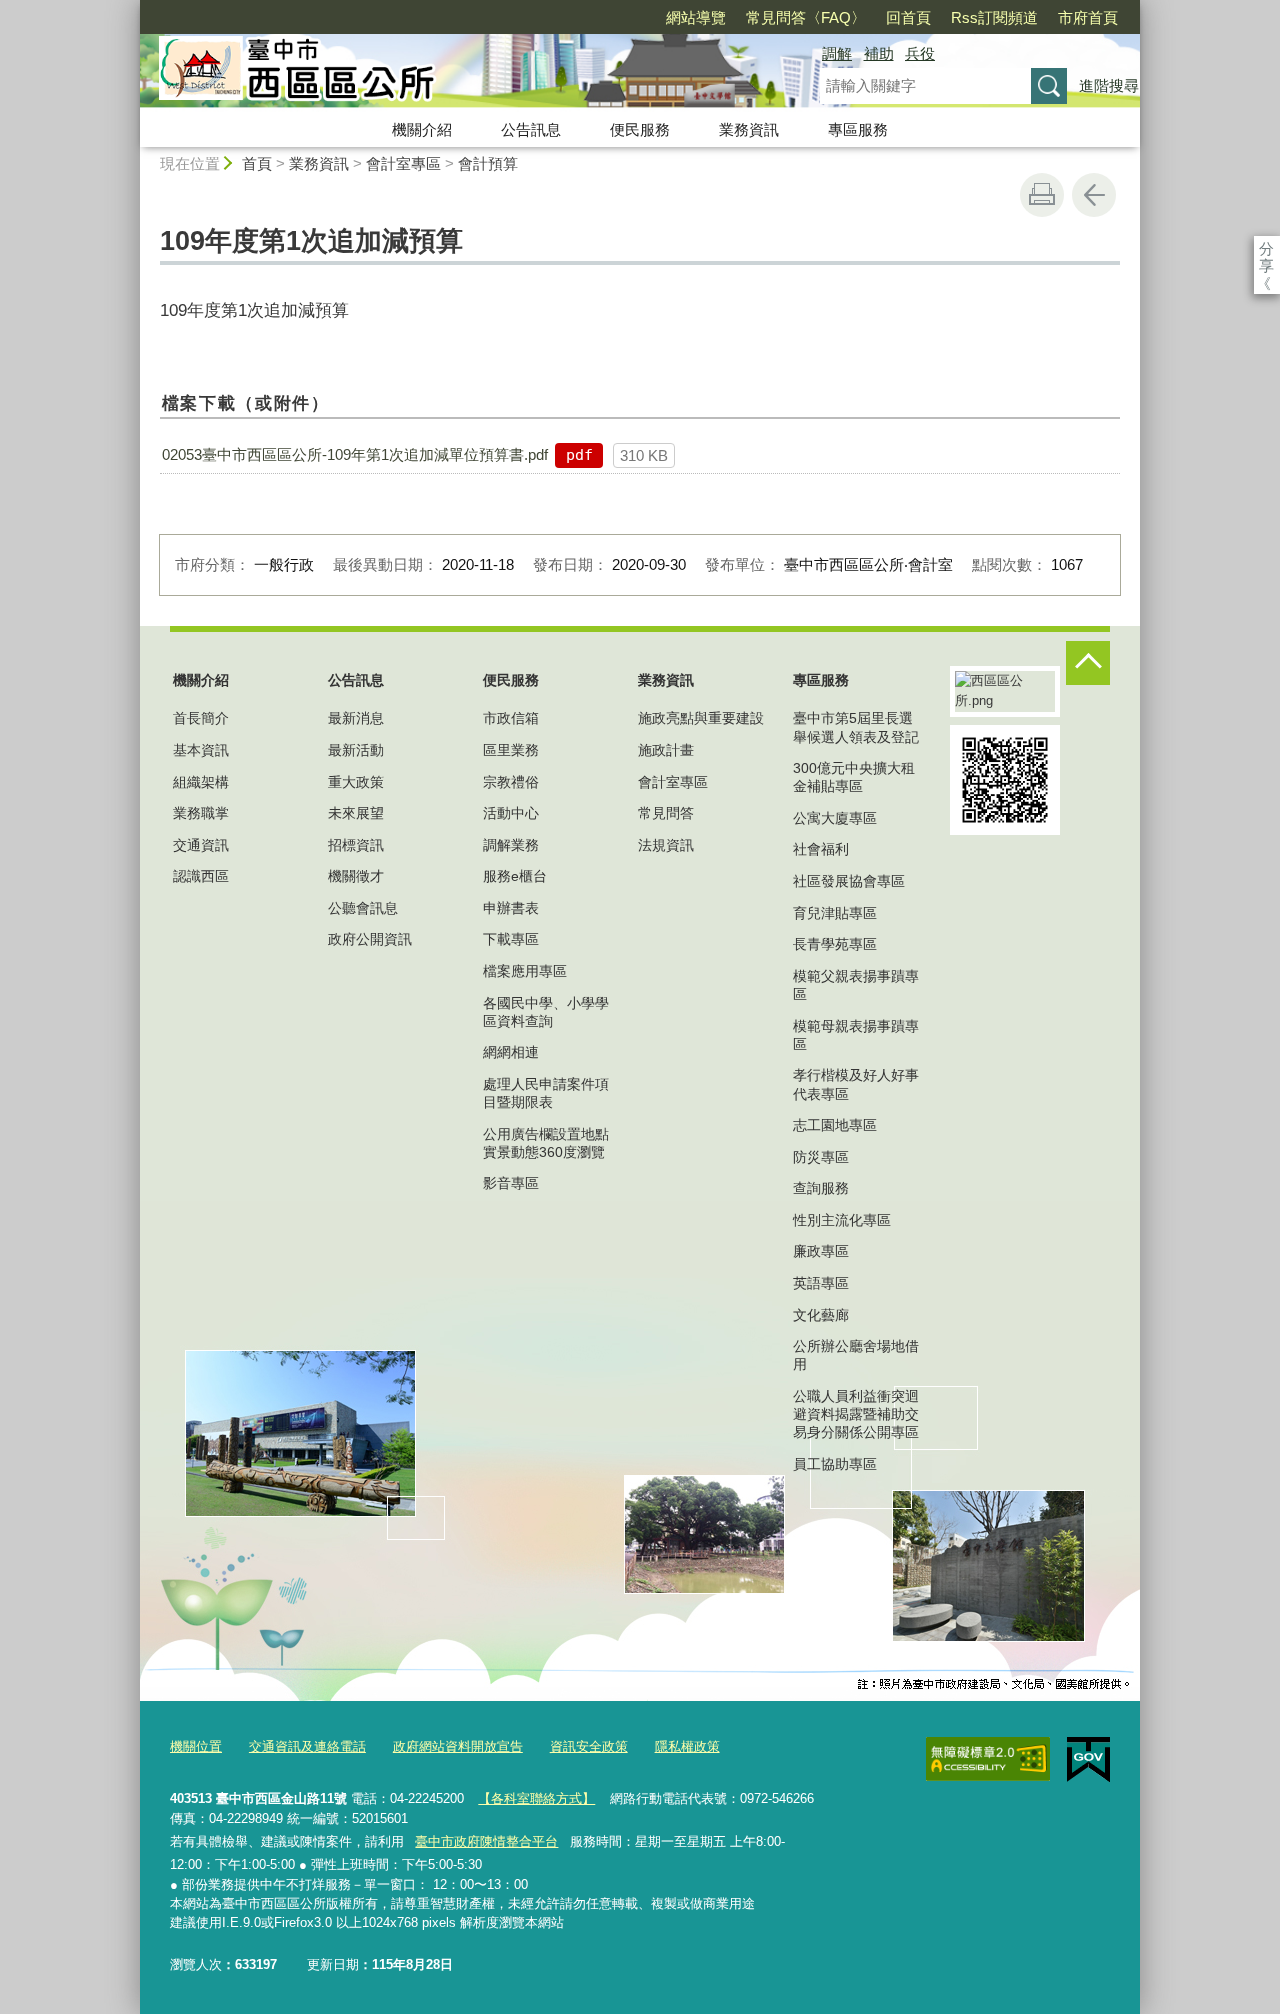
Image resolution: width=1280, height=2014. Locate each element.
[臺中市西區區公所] (456, 73)
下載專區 (511, 939)
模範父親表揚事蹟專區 (856, 985)
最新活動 (356, 750)
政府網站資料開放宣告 (458, 1746)
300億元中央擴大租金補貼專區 (854, 777)
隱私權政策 (687, 1746)
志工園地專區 (835, 1125)
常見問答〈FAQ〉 (806, 17)
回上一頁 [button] (1094, 195)
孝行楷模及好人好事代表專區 (856, 1084)
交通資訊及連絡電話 (307, 1746)
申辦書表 (511, 908)
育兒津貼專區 (835, 913)
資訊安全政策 (589, 1746)
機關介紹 (422, 129)
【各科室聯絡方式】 (536, 1798)
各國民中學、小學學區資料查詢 (546, 1012)
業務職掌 (201, 813)
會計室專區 (403, 163)
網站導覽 (696, 17)
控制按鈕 (1088, 663)
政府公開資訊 (370, 939)
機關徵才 (356, 876)
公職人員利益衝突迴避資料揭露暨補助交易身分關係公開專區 (856, 1414)
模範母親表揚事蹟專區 (856, 1035)
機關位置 (196, 1746)
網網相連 (511, 1052)
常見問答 (666, 813)
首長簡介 (201, 718)
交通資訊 (201, 845)
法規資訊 (666, 845)
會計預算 (488, 163)
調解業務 (511, 845)
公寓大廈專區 (835, 818)
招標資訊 (356, 845)
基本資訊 (201, 750)
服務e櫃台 (515, 876)
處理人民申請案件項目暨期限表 (546, 1093)
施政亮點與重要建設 (701, 718)
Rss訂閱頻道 (994, 17)
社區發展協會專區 (849, 881)
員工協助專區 (835, 1464)
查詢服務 (821, 1188)
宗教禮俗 (511, 782)
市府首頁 (1088, 17)
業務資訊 (749, 129)
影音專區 (511, 1183)
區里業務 (511, 750)
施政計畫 (666, 750)
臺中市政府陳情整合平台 (486, 1841)
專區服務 (858, 129)
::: (131, 8)
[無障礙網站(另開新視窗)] (988, 1759)
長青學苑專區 (835, 944)
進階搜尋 (1109, 85)
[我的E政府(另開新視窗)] (1088, 1760)
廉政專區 (821, 1251)
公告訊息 (531, 129)
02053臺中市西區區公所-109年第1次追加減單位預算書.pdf (355, 454)
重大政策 (356, 782)
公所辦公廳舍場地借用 (856, 1355)
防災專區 (821, 1157)
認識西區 (201, 876)
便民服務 (640, 129)
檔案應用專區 (525, 971)
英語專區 (821, 1283)
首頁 (257, 163)
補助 (879, 53)
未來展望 (356, 813)
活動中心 (511, 813)
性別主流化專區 (842, 1220)
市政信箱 (511, 718)
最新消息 (356, 718)
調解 (837, 53)
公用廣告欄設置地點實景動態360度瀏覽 (546, 1143)
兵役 (920, 53)
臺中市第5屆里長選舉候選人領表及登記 (856, 727)
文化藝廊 (821, 1315)
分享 (1266, 248)
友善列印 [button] (1042, 195)
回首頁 (908, 17)
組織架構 (201, 782)
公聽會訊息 (363, 908)
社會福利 (821, 849)
